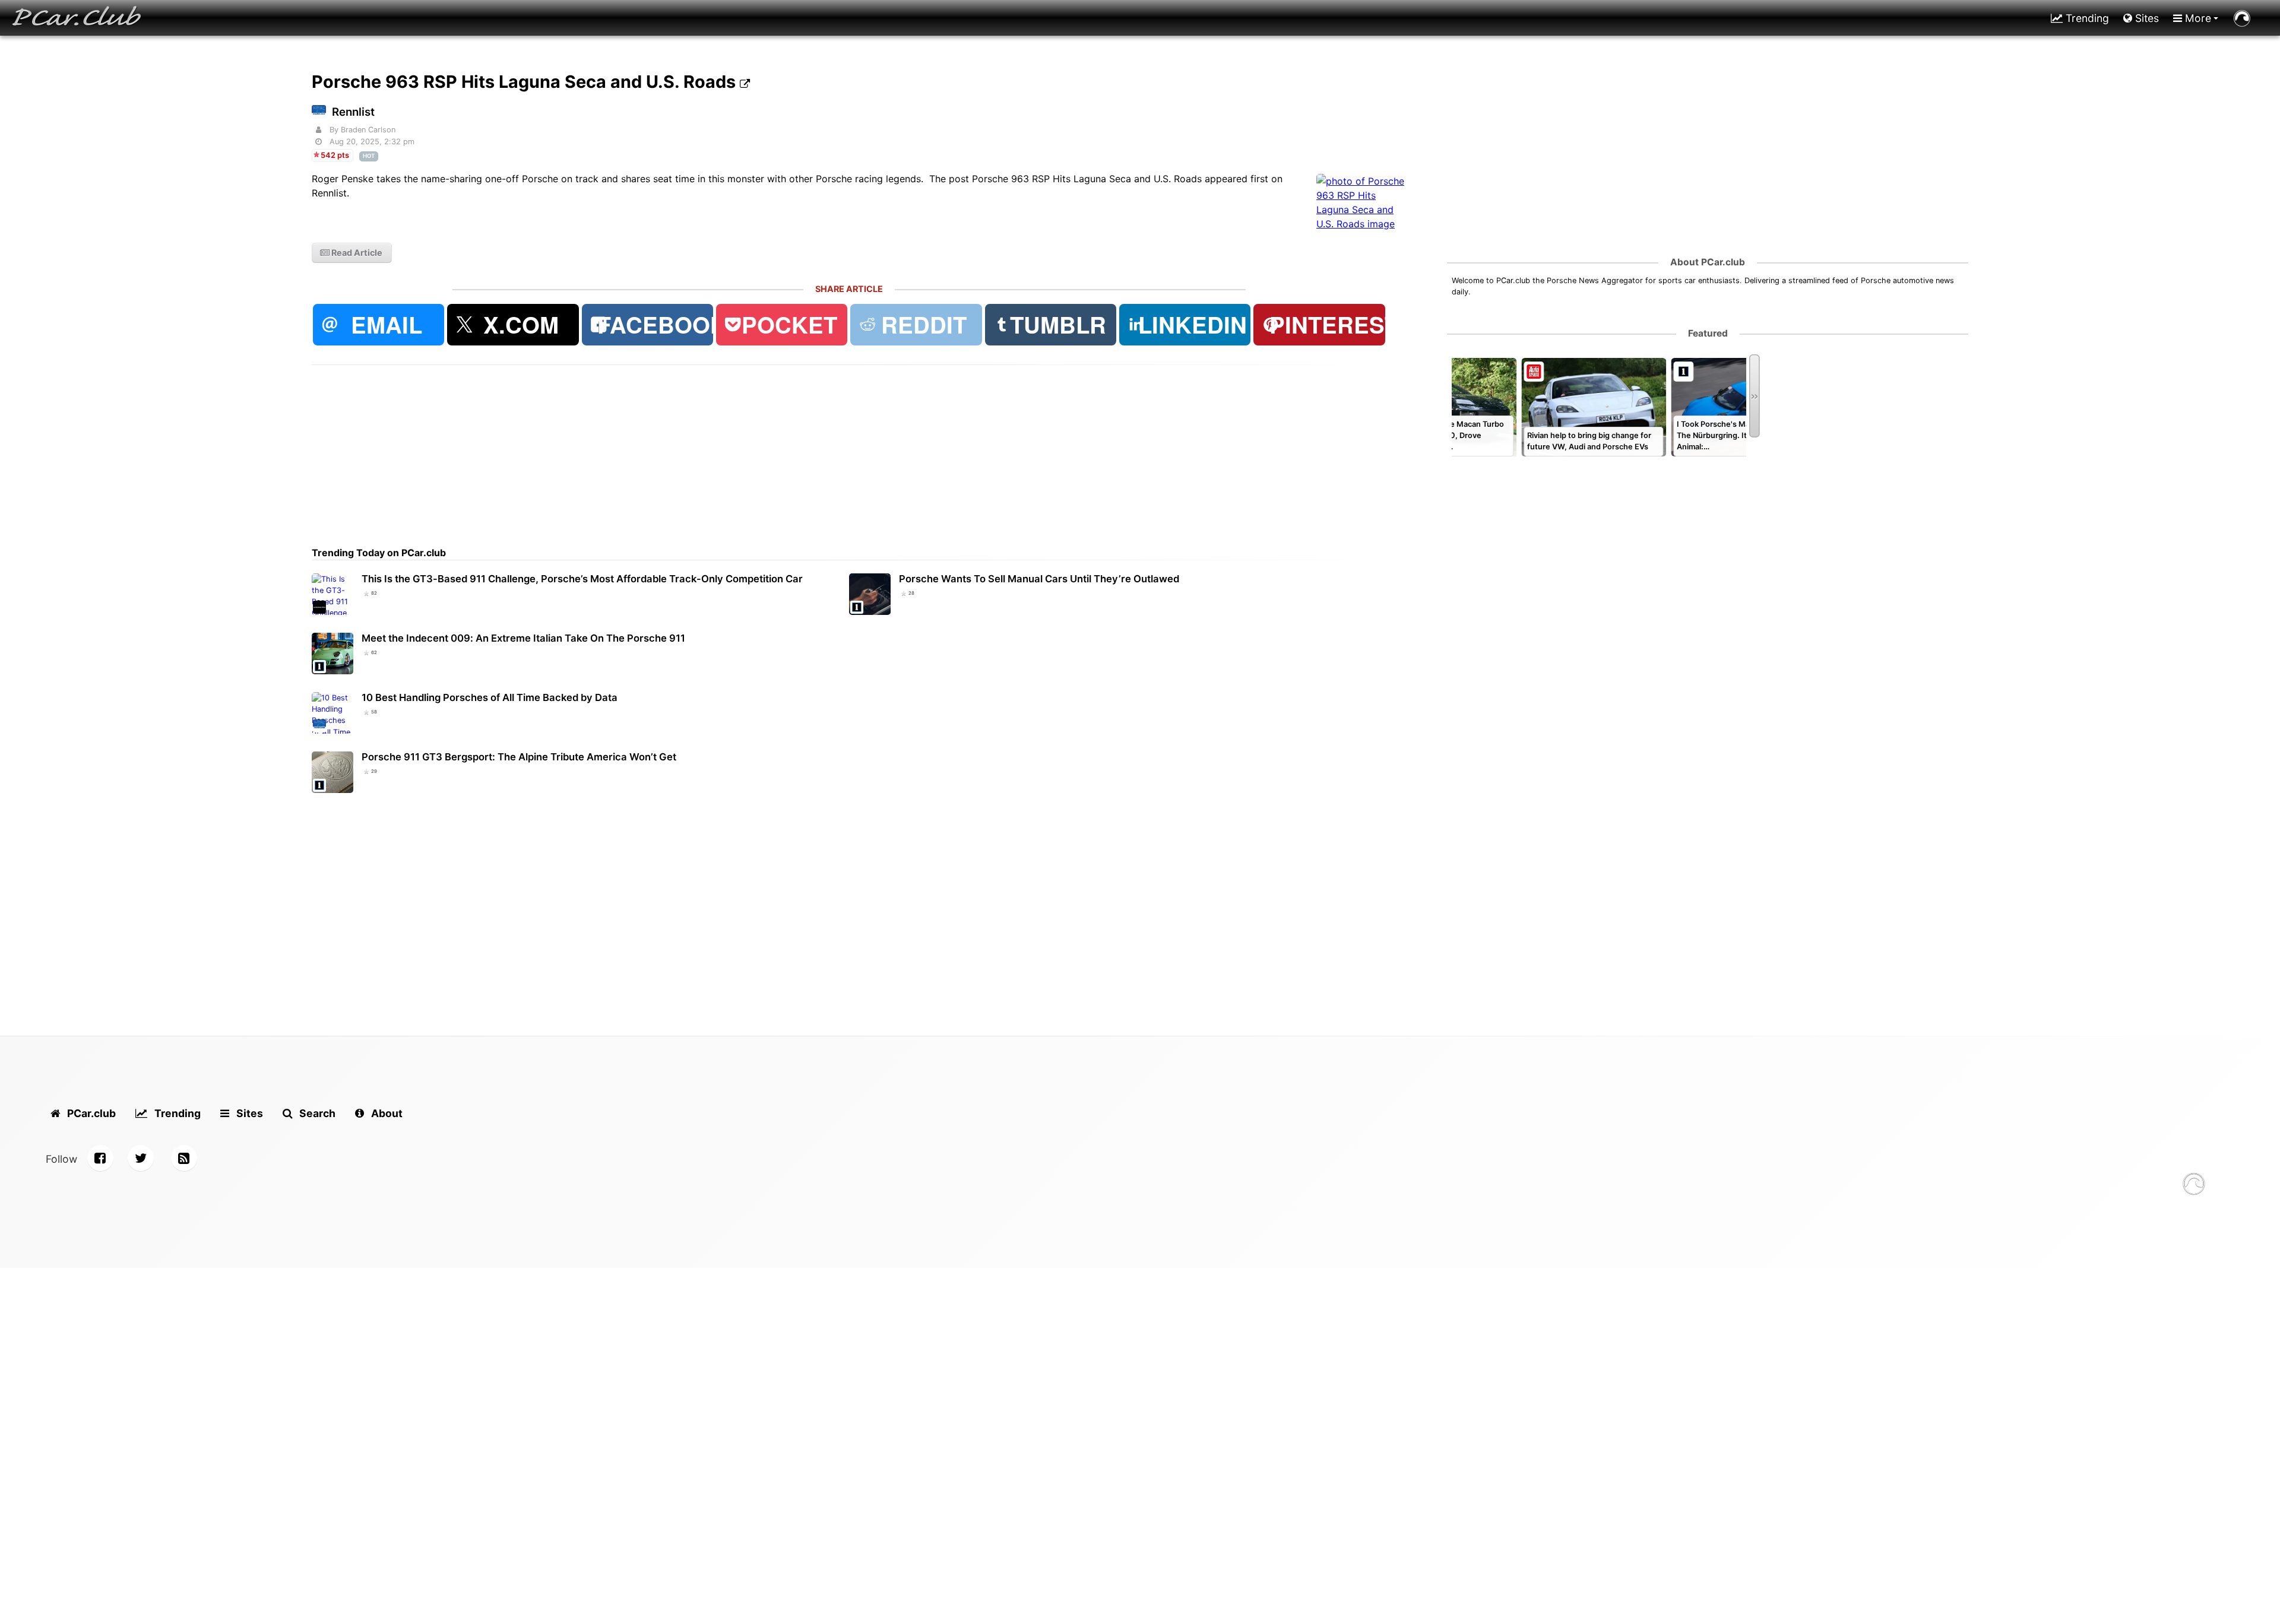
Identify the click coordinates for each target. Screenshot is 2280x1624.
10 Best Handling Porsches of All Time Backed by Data (490, 697)
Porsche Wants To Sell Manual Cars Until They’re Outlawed (1039, 579)
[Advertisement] (668, 448)
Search (316, 1113)
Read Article (356, 253)
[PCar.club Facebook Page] (100, 1158)
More (2197, 18)
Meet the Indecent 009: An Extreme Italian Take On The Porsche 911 (523, 638)
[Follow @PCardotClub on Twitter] (141, 1158)
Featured (1708, 333)
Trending (2086, 18)
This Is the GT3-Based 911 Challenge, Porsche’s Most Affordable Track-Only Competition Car (582, 579)
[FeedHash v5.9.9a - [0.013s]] (2194, 1186)
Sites (2146, 18)
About (386, 1113)
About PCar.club (1708, 262)
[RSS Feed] (184, 1158)
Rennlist (353, 112)
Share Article (849, 289)
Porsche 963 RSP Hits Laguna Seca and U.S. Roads (526, 82)
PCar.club (90, 1113)
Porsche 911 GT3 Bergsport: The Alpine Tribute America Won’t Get (519, 757)
